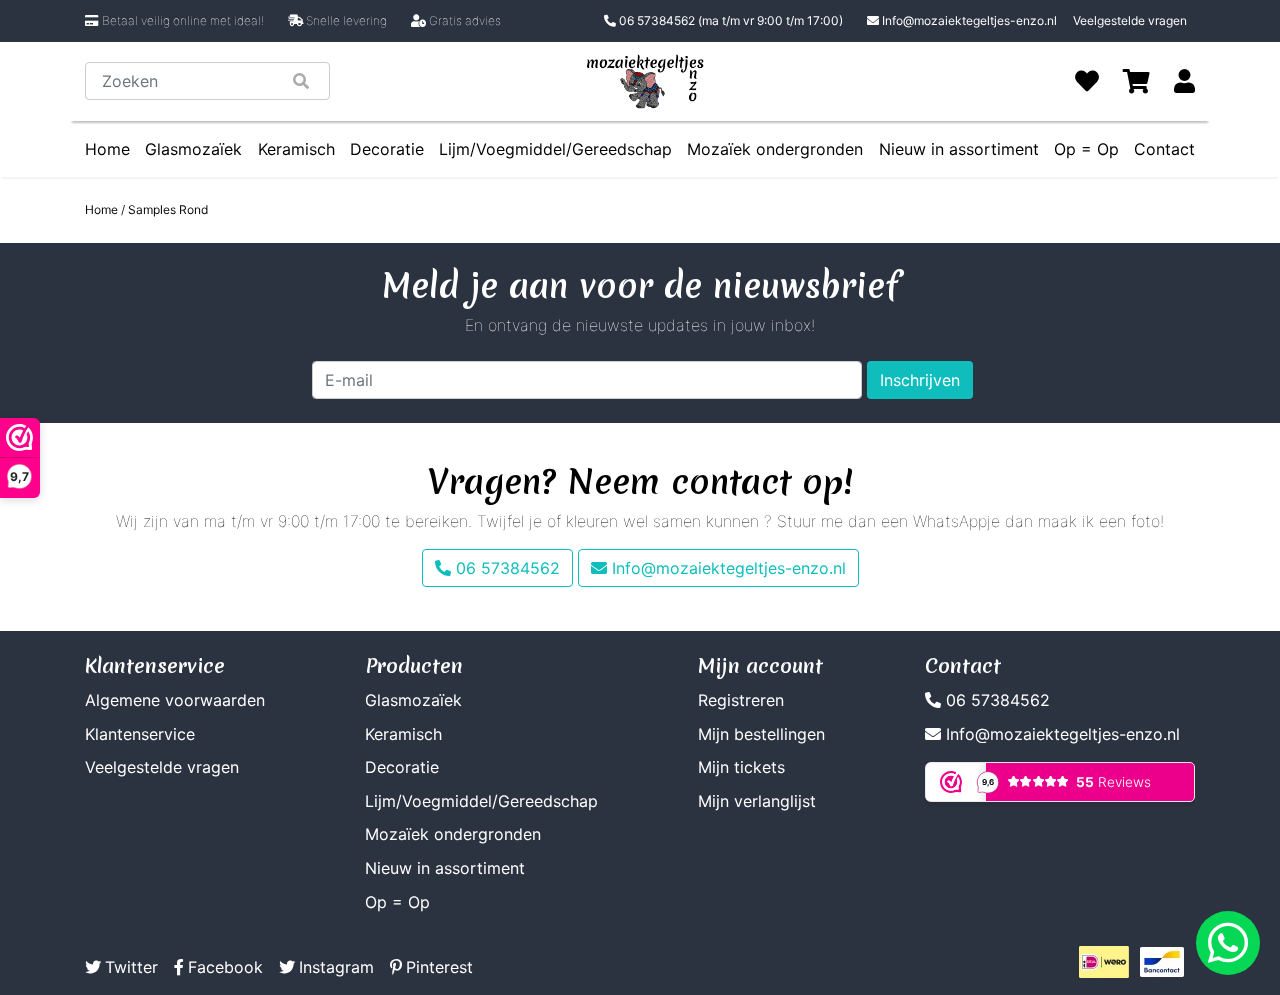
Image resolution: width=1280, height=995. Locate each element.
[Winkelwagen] (1136, 81)
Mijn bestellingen (761, 734)
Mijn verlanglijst (757, 801)
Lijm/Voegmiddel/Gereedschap (555, 149)
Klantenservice (140, 734)
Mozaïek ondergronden (775, 149)
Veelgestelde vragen (1130, 20)
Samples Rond (168, 209)
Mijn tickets (741, 767)
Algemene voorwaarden (175, 700)
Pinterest (439, 967)
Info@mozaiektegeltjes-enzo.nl (969, 20)
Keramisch (296, 149)
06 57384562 (729, 20)
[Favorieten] (1087, 81)
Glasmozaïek (193, 149)
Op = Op (1086, 149)
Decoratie (387, 149)
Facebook (225, 967)
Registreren (741, 700)
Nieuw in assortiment (959, 149)
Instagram (336, 967)
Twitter (131, 967)
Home (107, 149)
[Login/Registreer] (1184, 81)
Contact (1164, 149)
